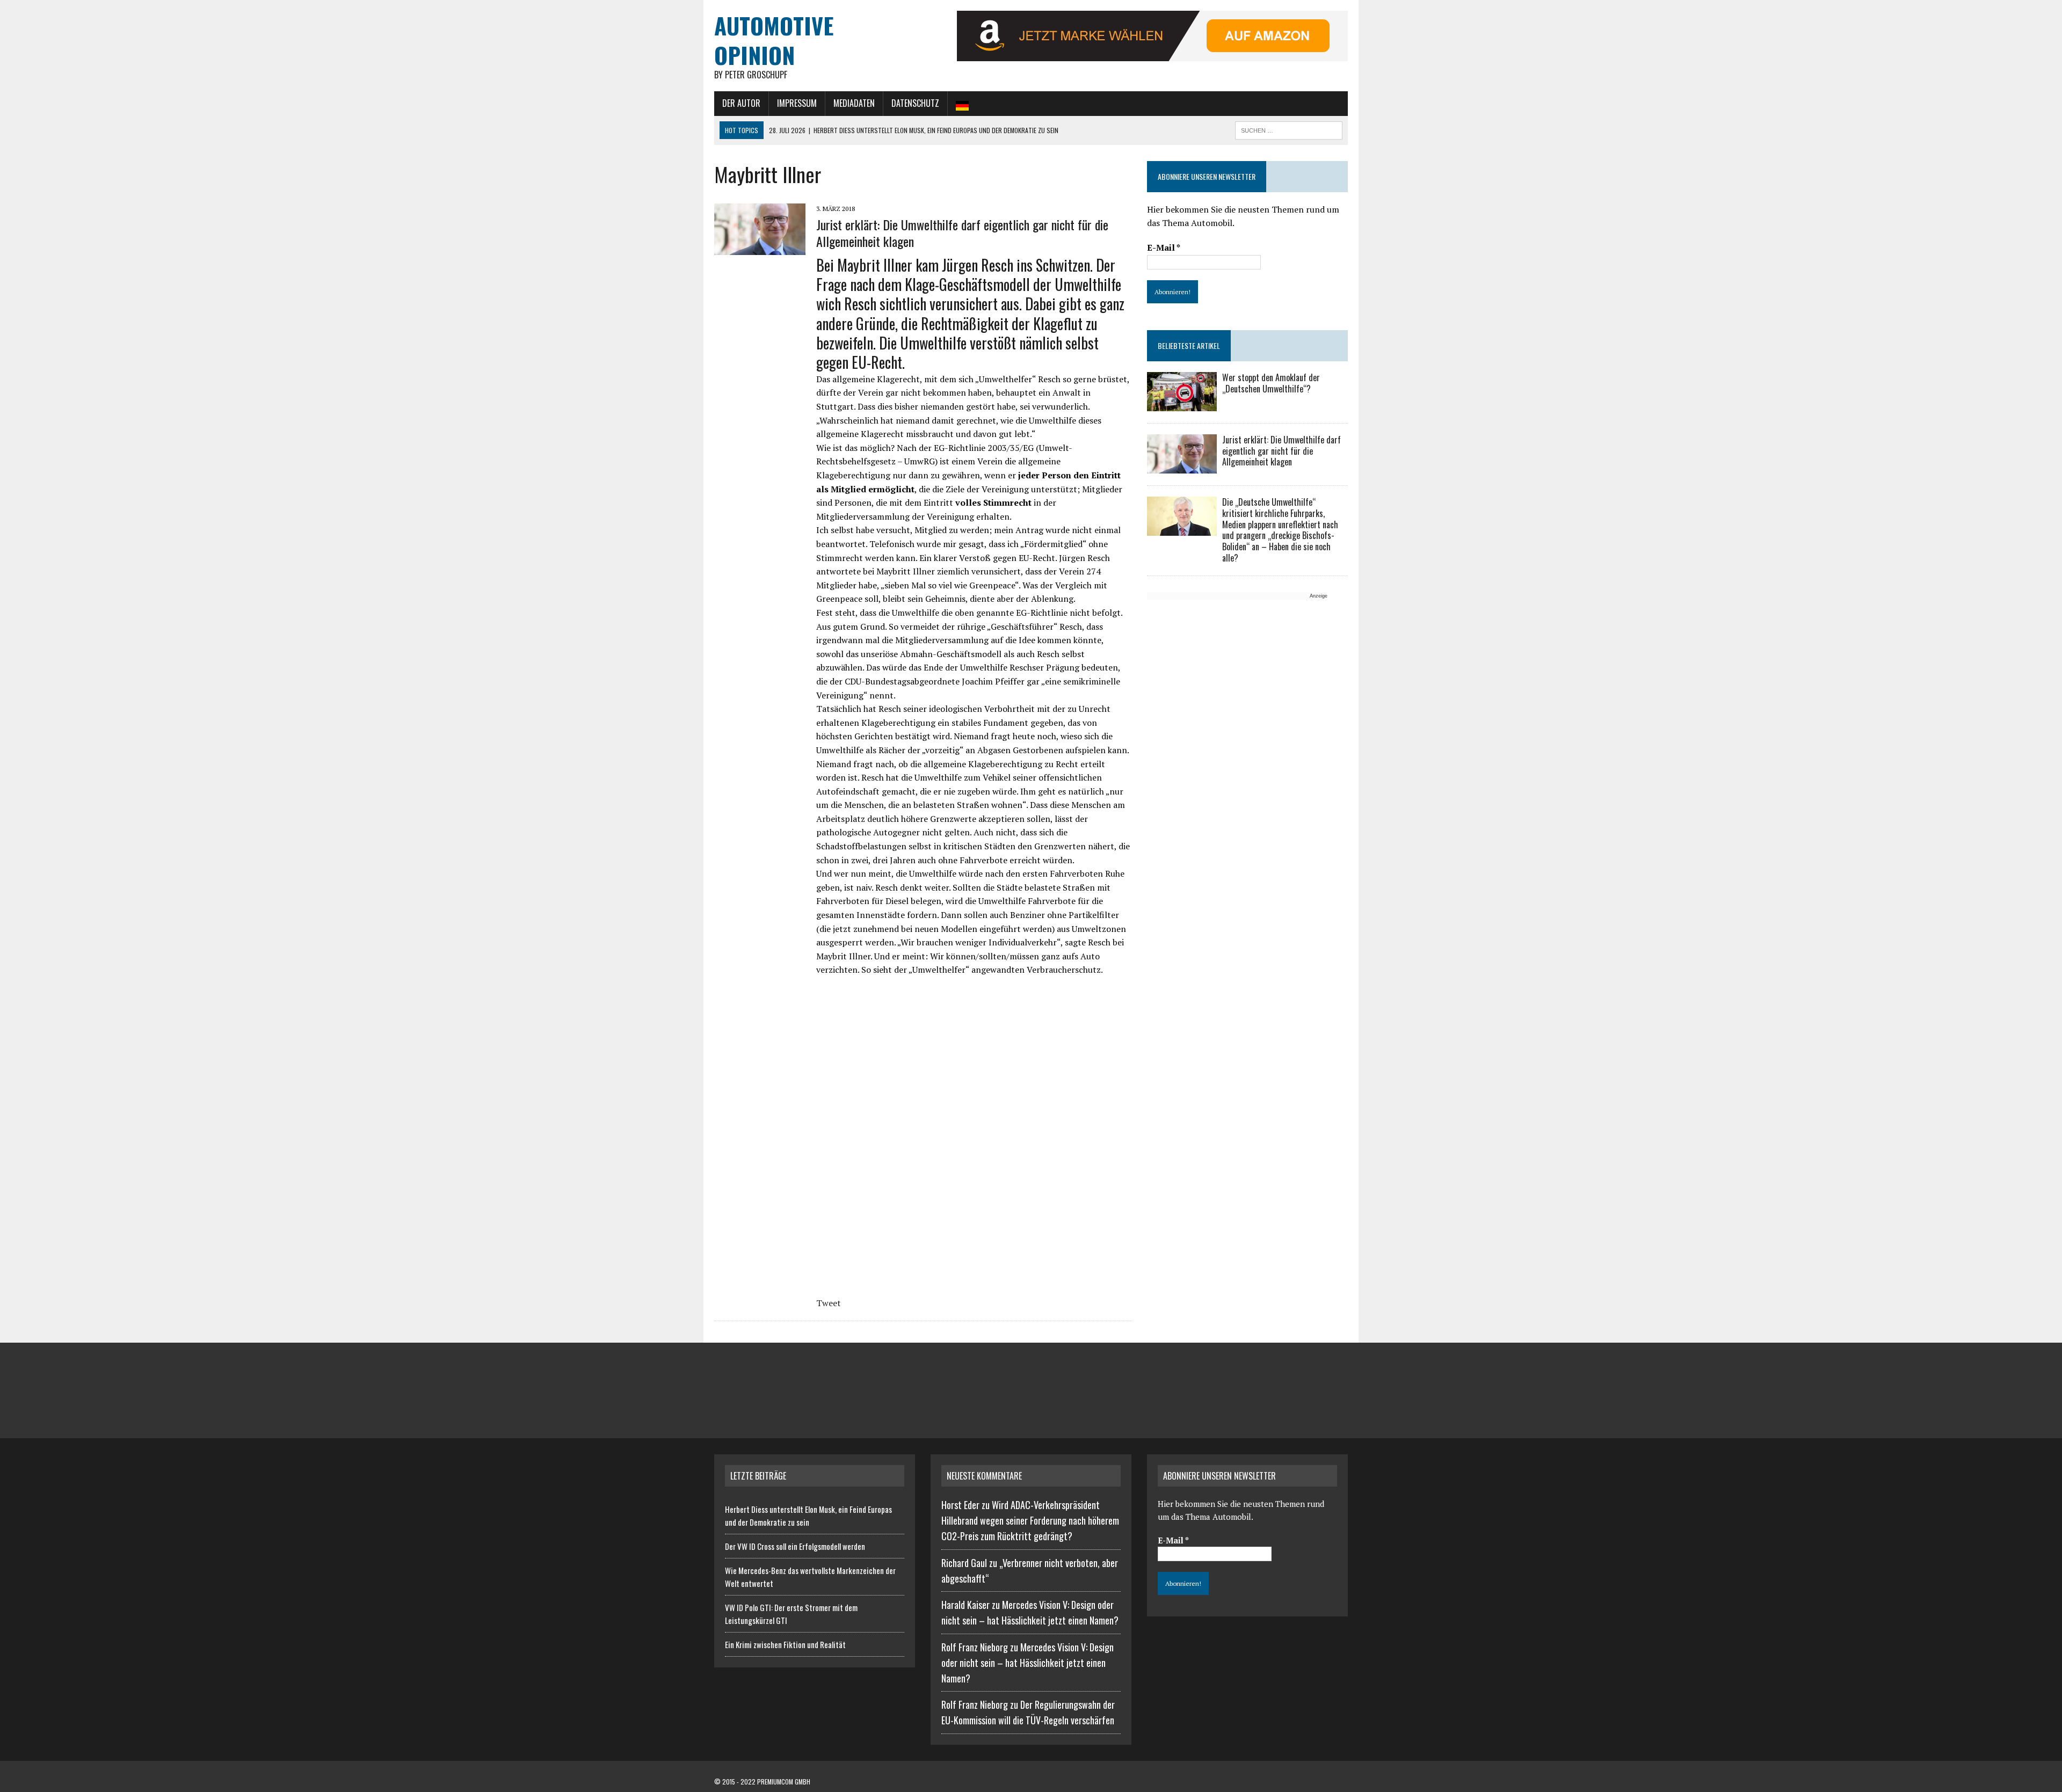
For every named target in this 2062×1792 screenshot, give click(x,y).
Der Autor (741, 103)
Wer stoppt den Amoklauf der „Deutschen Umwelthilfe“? (1271, 383)
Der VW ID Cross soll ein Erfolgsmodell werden (795, 1546)
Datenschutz (915, 103)
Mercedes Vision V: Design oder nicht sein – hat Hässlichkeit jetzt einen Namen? (1028, 1663)
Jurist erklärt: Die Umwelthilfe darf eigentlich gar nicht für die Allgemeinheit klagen (962, 233)
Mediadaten (854, 103)
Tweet (829, 1303)
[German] (962, 104)
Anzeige (1319, 596)
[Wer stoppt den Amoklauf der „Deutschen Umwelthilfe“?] (1182, 404)
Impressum (797, 103)
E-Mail (1164, 247)
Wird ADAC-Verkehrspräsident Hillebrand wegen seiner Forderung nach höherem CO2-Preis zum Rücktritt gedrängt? (1030, 1520)
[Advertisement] (1237, 676)
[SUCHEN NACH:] (1289, 129)
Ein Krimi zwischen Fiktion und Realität (785, 1644)
